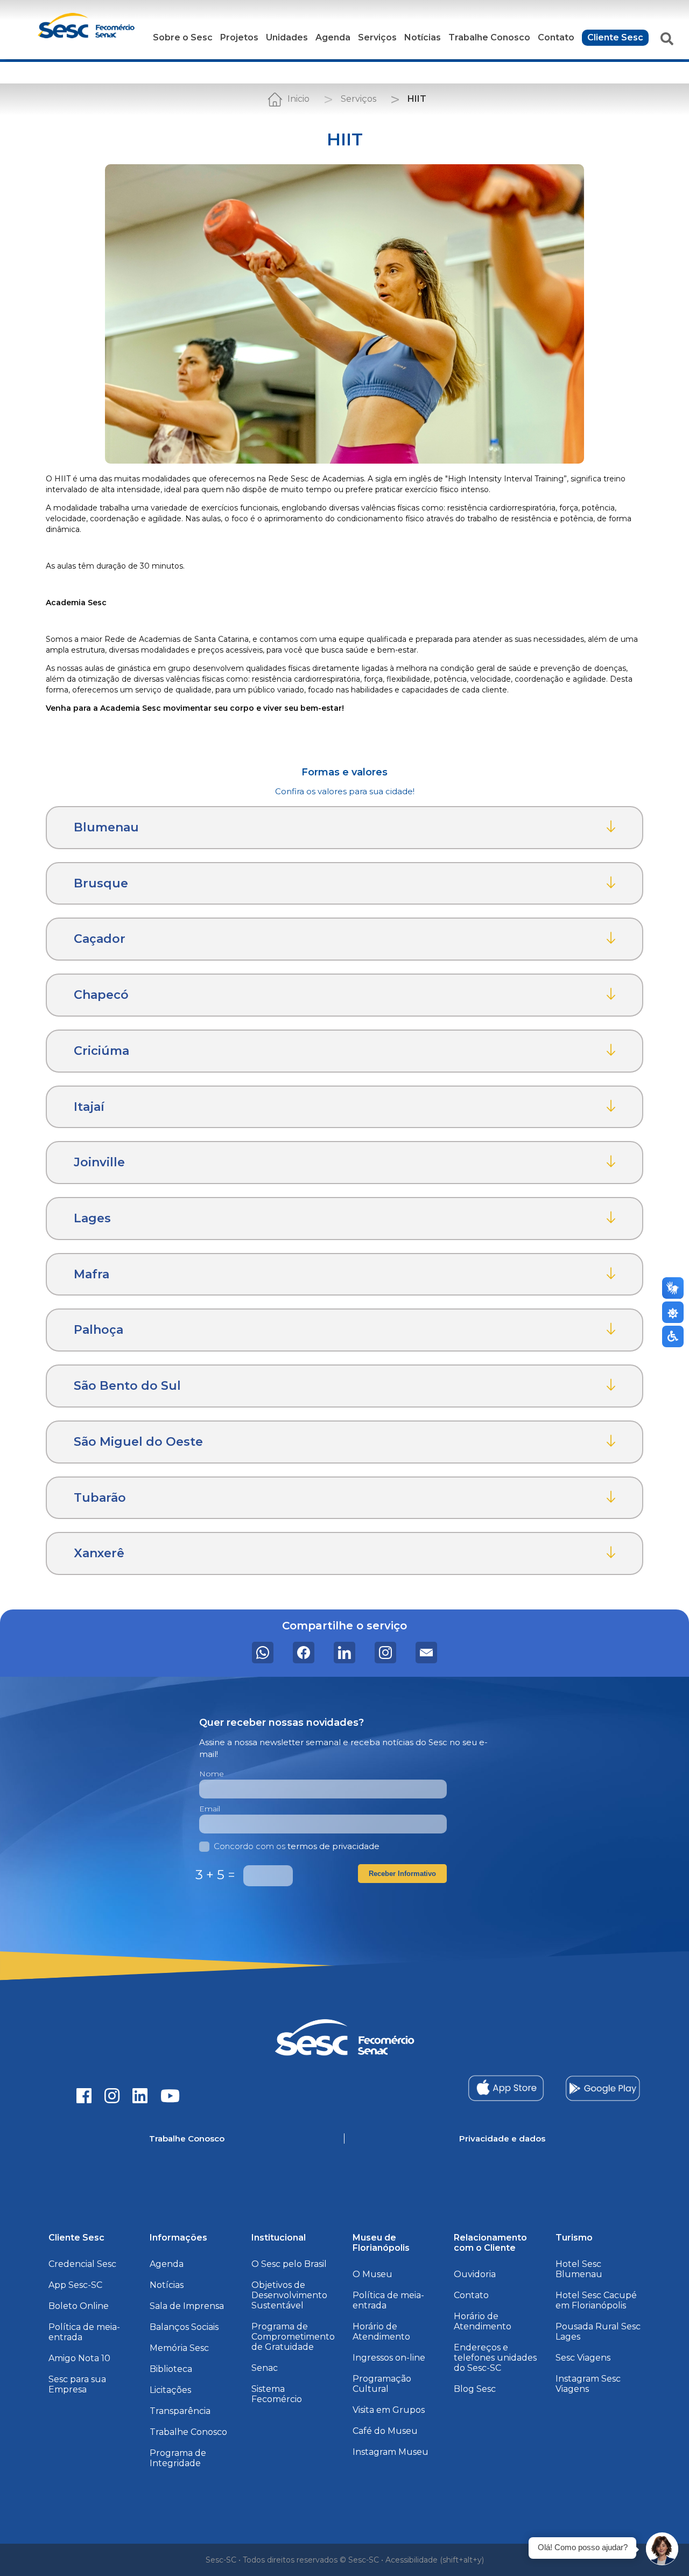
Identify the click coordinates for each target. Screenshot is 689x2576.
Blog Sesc (475, 2389)
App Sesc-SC (75, 2285)
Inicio (298, 99)
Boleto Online (79, 2306)
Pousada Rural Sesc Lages (598, 2332)
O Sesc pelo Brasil (289, 2264)
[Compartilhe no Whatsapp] (263, 1653)
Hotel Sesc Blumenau (579, 2269)
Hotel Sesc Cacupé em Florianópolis (596, 2300)
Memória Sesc (179, 2348)
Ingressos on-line (389, 2358)
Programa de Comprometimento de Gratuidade (293, 2337)
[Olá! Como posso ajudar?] (662, 2549)
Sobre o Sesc (183, 37)
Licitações (170, 2390)
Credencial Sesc (82, 2264)
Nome (212, 1774)
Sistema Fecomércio (277, 2394)
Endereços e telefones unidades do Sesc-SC (495, 2358)
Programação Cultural (382, 2384)
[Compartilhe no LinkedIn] (344, 1653)
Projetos (239, 37)
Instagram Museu (391, 2452)
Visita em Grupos (389, 2410)
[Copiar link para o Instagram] (385, 1653)
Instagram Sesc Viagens (588, 2384)
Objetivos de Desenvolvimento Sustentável (289, 2295)
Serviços (377, 37)
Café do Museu (385, 2431)
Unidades (287, 37)
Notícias (423, 37)
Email (210, 1809)
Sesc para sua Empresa (77, 2384)
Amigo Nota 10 (79, 2358)
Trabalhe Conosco (489, 37)
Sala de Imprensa (187, 2306)
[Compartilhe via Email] (426, 1653)
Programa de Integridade (178, 2458)
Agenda (333, 37)
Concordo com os (297, 1846)
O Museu (372, 2274)
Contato (556, 37)
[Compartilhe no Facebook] (304, 1653)
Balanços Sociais (184, 2327)
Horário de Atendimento (381, 2332)
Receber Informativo (402, 1874)
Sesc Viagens (583, 2358)
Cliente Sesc (615, 37)
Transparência (180, 2411)
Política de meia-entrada (84, 2332)
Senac (265, 2368)
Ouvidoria (475, 2274)
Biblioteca (171, 2369)
